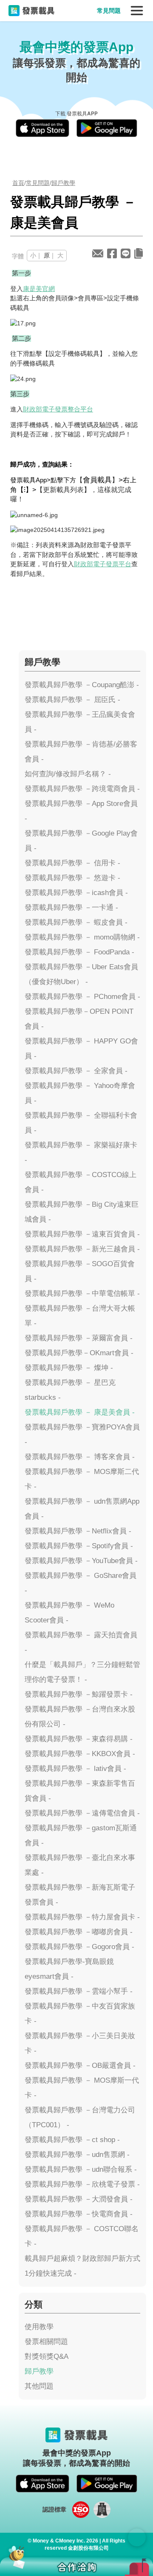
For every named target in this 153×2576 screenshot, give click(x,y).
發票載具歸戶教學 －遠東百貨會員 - (82, 1234)
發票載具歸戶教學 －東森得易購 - (79, 1739)
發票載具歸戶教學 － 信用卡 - (72, 863)
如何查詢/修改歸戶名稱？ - (68, 774)
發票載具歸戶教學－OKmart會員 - (79, 1353)
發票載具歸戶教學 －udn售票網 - (77, 2155)
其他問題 (39, 2386)
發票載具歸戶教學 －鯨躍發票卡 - (79, 1694)
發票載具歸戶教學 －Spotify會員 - (79, 1546)
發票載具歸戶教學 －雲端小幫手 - (79, 1991)
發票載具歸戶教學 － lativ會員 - (75, 1769)
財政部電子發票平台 (103, 564)
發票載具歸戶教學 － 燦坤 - (69, 1368)
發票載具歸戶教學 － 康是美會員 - (80, 1412)
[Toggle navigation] (137, 11)
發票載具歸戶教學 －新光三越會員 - (82, 1249)
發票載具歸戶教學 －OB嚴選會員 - (80, 2066)
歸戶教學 (63, 183)
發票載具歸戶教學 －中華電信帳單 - (82, 1294)
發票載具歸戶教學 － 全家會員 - (76, 1071)
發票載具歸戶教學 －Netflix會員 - (78, 1531)
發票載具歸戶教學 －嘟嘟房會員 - (79, 1932)
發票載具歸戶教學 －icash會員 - (76, 893)
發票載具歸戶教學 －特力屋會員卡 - (82, 1917)
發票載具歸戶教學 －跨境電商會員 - (82, 789)
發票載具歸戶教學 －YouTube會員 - (81, 1561)
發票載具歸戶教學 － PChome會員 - (82, 997)
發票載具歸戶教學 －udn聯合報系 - (81, 2169)
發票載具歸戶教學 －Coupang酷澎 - (82, 685)
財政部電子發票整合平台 (58, 409)
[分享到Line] (126, 253)
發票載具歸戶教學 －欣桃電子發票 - (82, 2184)
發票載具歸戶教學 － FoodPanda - (79, 952)
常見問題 (109, 11)
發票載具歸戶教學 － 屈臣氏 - (72, 700)
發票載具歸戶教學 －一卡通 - (71, 908)
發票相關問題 (46, 2342)
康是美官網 (39, 289)
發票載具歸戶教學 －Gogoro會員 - (79, 1947)
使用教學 (39, 2327)
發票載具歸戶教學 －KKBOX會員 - (80, 1754)
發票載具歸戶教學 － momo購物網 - (82, 937)
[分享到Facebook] (112, 253)
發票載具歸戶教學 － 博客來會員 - (80, 1457)
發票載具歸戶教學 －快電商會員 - (79, 2214)
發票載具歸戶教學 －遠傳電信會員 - (82, 1813)
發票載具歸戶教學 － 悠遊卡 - (72, 878)
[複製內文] (139, 253)
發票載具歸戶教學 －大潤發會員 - (79, 2199)
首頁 (18, 183)
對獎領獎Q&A (47, 2356)
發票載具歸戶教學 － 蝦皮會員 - (76, 922)
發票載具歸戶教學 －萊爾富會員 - (79, 1338)
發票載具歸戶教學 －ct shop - (72, 2140)
